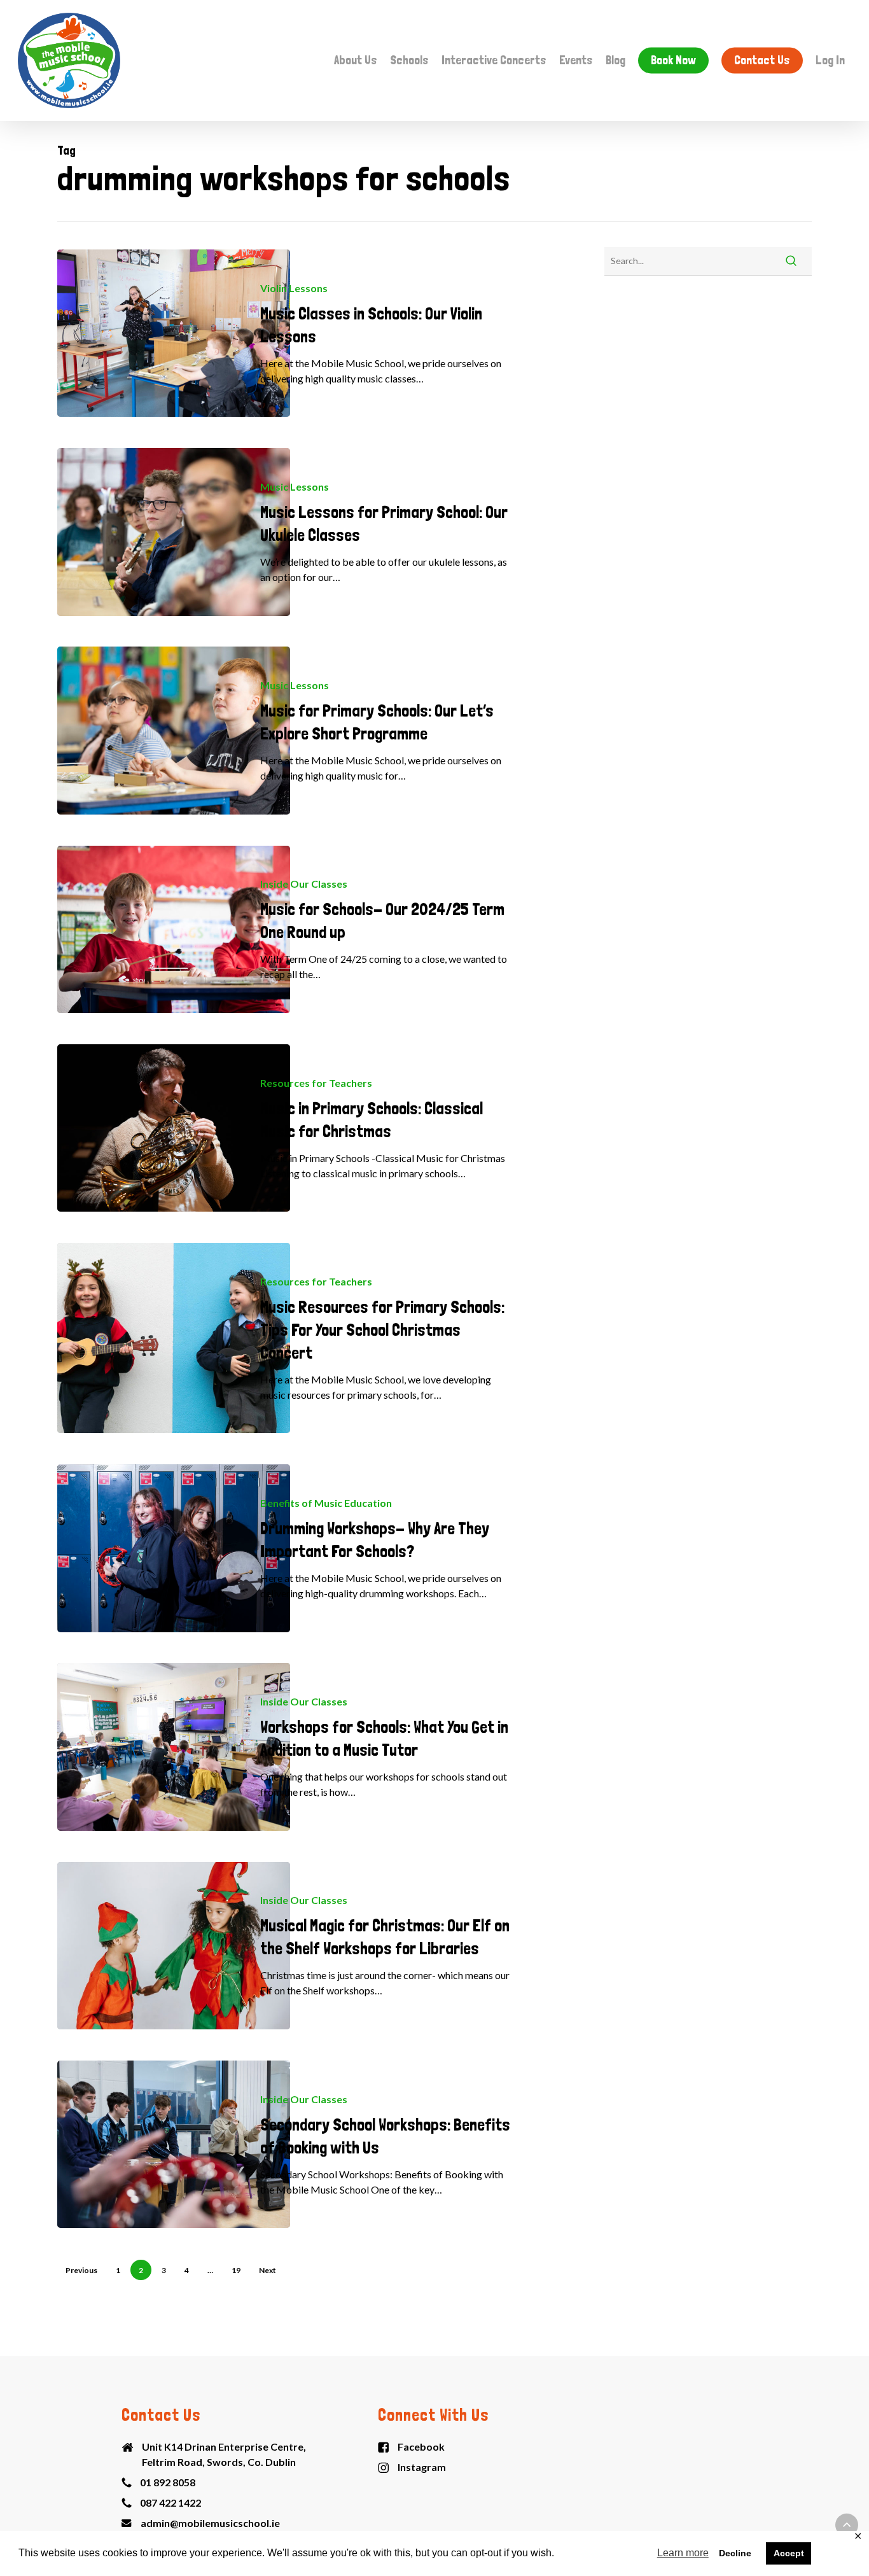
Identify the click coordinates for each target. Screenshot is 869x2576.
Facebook (421, 2446)
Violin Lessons (294, 288)
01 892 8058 (168, 2482)
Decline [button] (735, 2553)
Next (268, 2270)
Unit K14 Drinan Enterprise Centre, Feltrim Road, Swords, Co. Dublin (224, 2454)
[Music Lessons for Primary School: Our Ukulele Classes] (174, 532)
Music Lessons (295, 486)
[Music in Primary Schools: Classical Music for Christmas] (174, 1128)
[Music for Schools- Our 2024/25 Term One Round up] (174, 929)
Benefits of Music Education (326, 1503)
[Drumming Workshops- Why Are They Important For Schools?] (174, 1548)
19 (236, 2270)
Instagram (422, 2467)
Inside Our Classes (304, 884)
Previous (81, 2270)
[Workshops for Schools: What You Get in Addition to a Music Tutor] (174, 1746)
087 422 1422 (170, 2502)
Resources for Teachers (316, 1083)
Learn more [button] (683, 2553)
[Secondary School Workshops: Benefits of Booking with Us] (174, 2144)
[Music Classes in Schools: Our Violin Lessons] (174, 333)
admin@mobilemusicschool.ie (210, 2523)
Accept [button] (789, 2553)
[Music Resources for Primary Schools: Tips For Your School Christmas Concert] (174, 1338)
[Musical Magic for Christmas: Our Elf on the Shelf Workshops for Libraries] (174, 1946)
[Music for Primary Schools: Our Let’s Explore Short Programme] (174, 730)
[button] (847, 2525)
